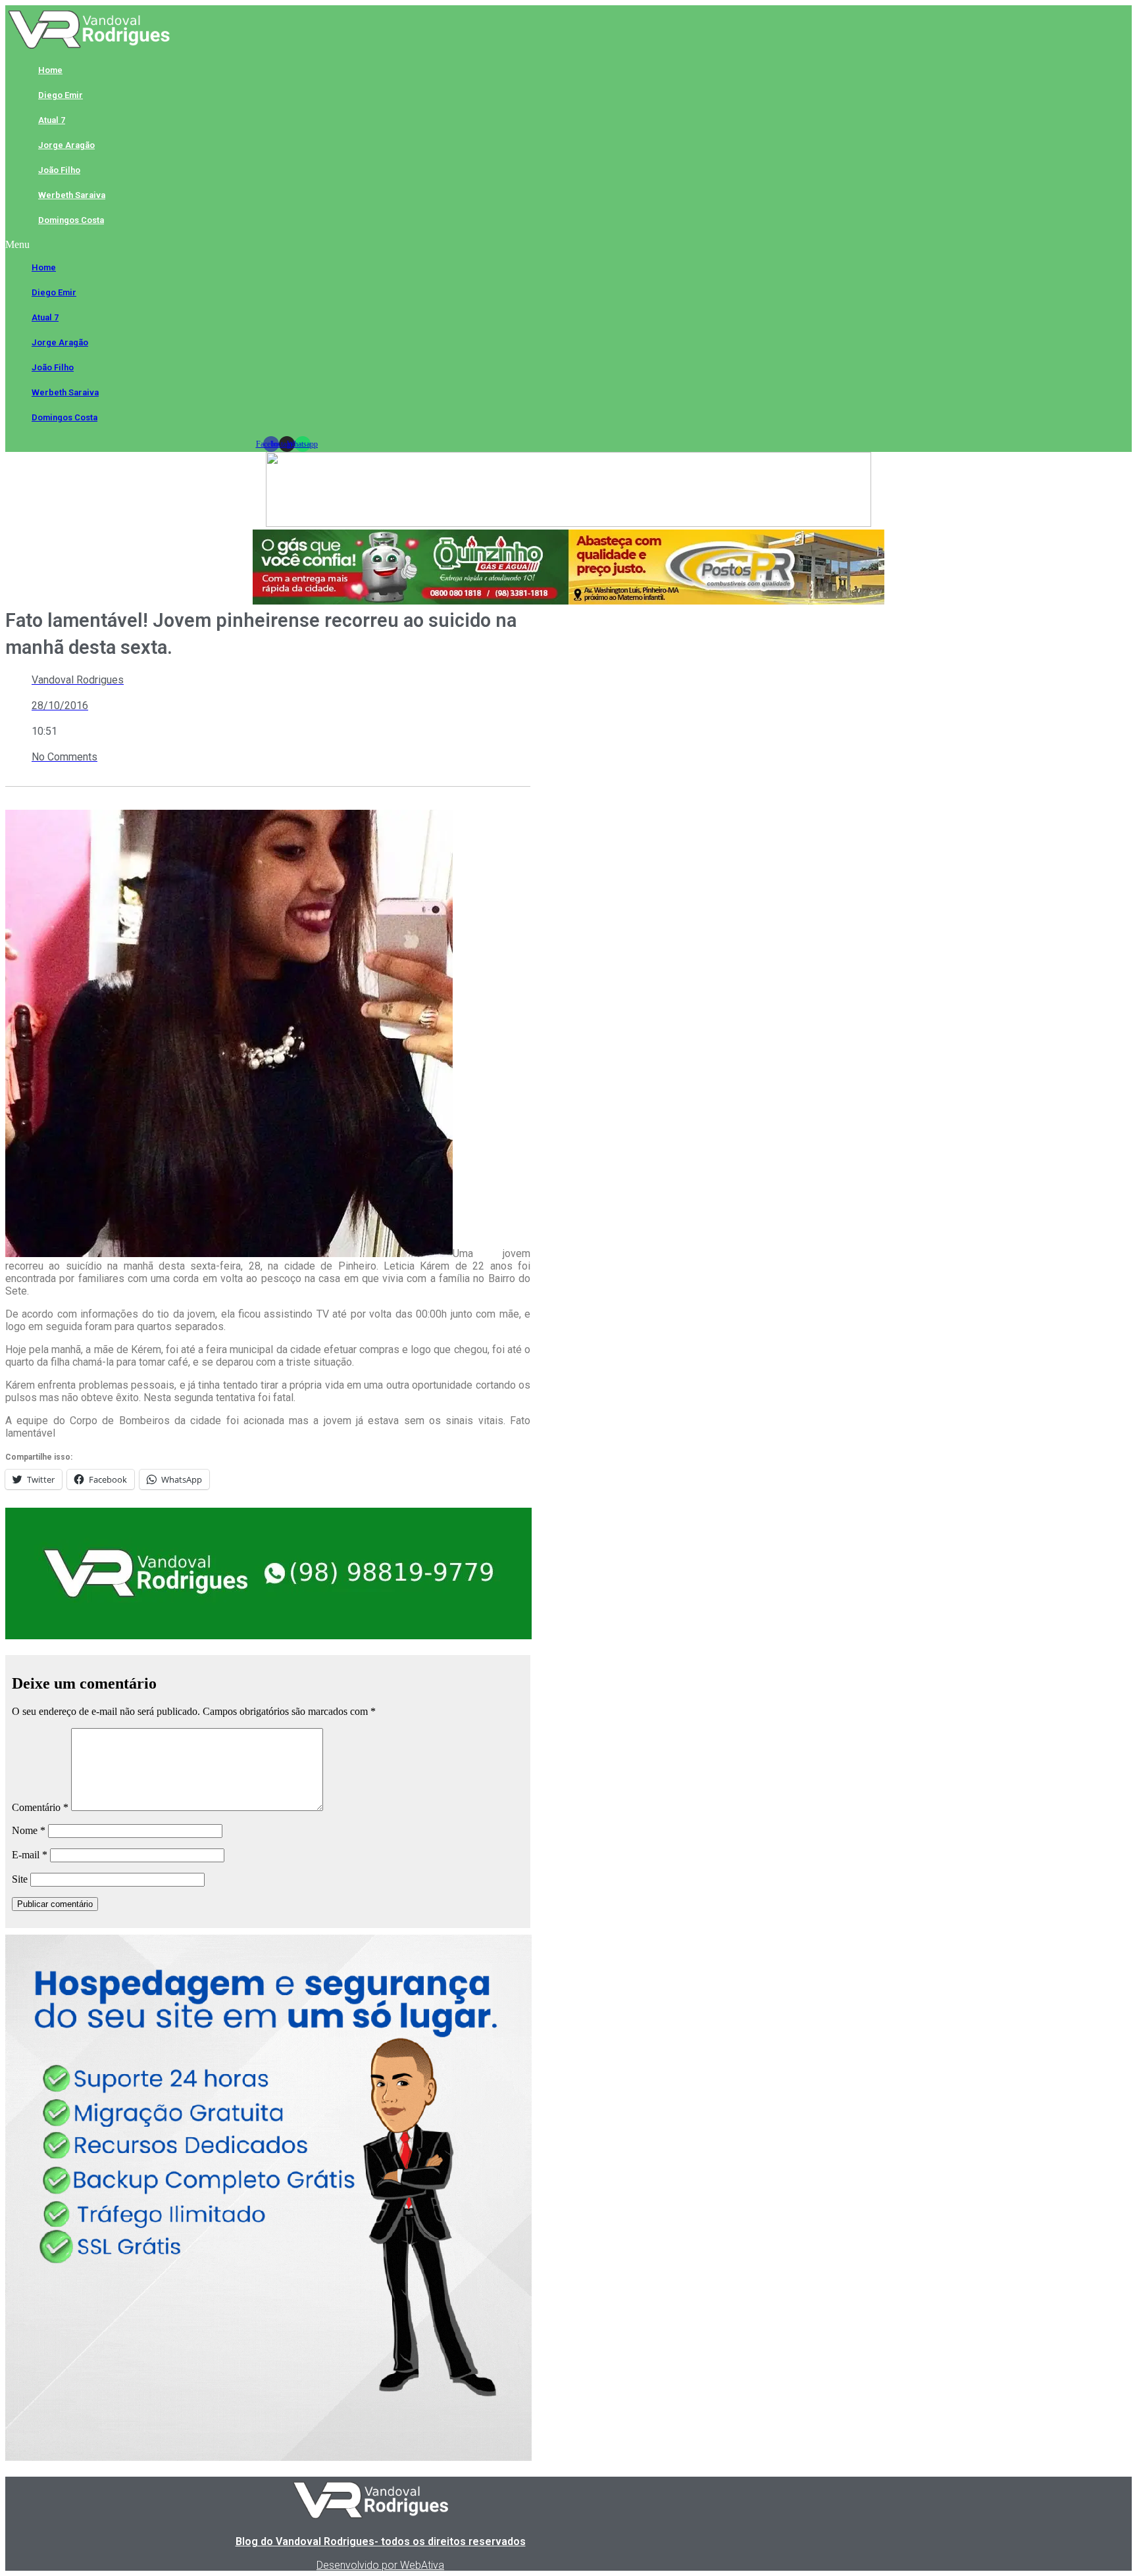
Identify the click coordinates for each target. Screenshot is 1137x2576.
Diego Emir (61, 95)
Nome (29, 1830)
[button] (287, 245)
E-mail (30, 1855)
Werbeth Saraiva (72, 195)
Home (50, 70)
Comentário (40, 1807)
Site (20, 1879)
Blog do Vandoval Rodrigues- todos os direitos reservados (381, 2541)
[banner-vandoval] (268, 1636)
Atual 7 (52, 120)
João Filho (59, 170)
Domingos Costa (71, 220)
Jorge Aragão (66, 145)
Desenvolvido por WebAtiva (380, 2565)
